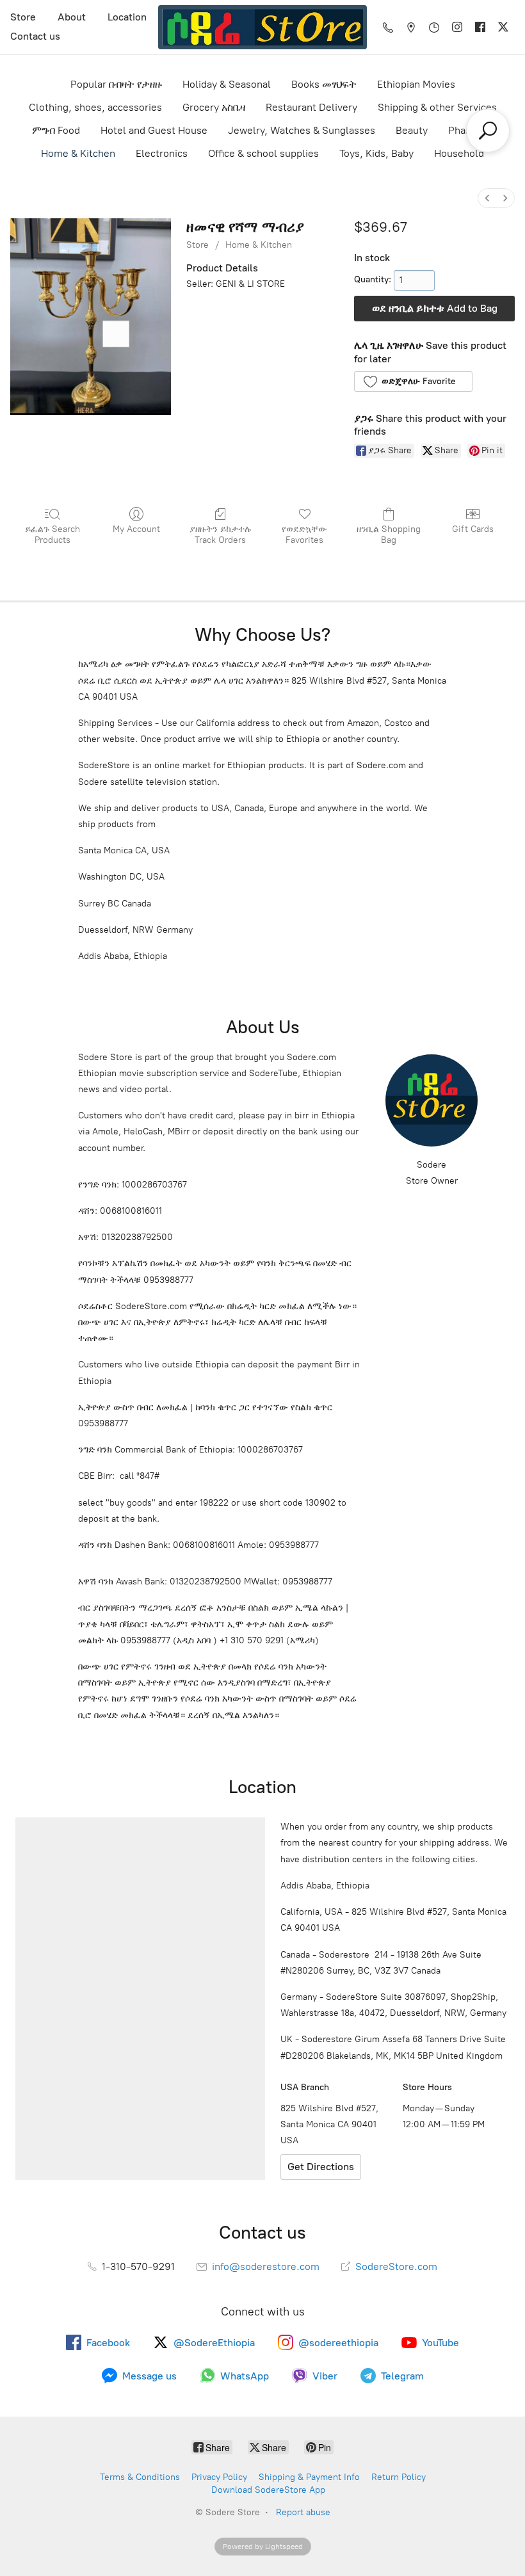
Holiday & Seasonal (227, 84)
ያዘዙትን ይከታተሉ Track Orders (221, 535)
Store (23, 17)
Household (459, 153)
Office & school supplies (263, 153)
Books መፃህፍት (324, 84)
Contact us (35, 36)
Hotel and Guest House (154, 130)
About (72, 17)
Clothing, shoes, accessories (95, 107)
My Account (136, 529)
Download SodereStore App (268, 2490)
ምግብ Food (56, 130)
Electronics (162, 153)
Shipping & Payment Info (309, 2477)
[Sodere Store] (262, 27)
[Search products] (488, 131)
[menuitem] (487, 198)
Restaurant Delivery (311, 107)
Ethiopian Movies (416, 84)
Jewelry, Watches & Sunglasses (302, 130)
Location (127, 17)
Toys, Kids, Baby (376, 153)
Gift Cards (473, 529)
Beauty (412, 130)
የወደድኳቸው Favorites (304, 535)
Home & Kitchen (78, 153)
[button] (413, 382)
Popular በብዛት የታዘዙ (116, 84)
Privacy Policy (219, 2477)
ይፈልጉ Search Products (52, 535)
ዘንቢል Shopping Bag (389, 535)
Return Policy (399, 2477)
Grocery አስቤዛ (214, 107)
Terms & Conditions (140, 2477)
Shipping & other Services (437, 107)
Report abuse (303, 2512)
